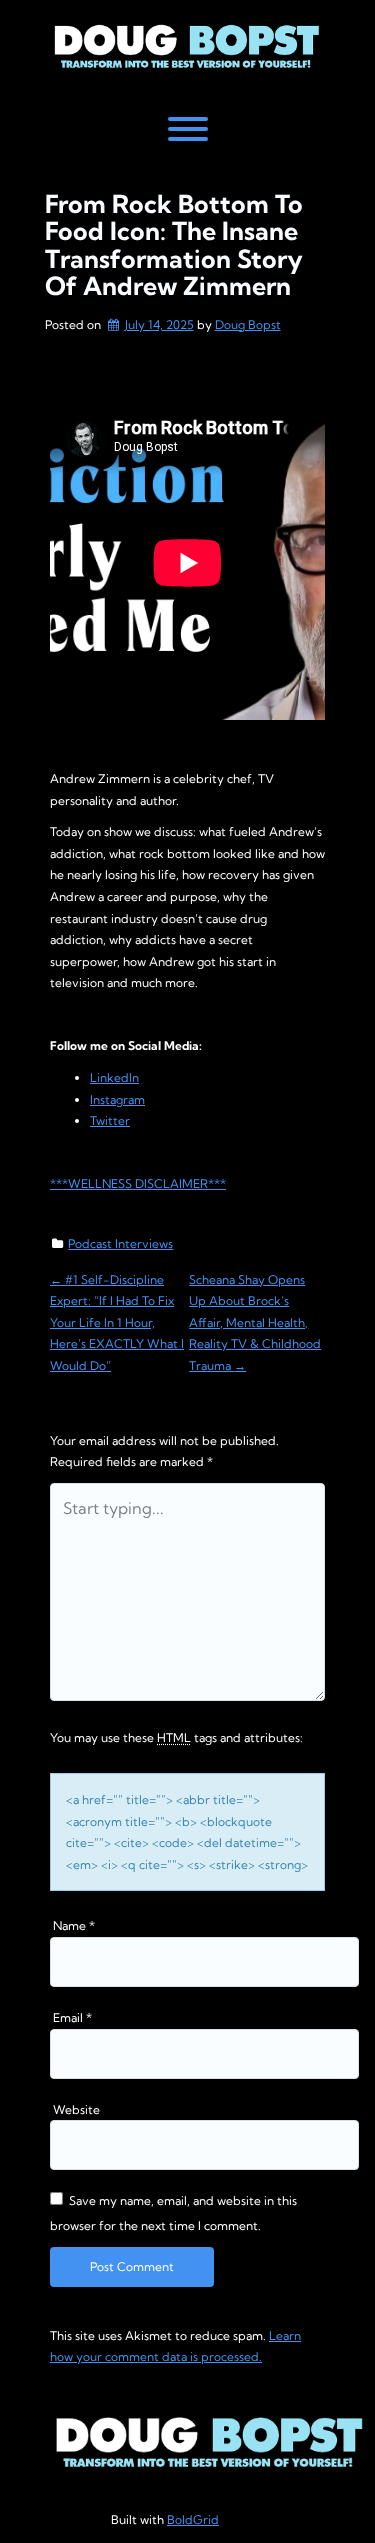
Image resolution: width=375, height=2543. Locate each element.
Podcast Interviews (120, 1243)
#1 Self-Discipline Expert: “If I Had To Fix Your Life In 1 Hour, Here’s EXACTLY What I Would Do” (117, 1322)
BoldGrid (193, 2519)
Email (72, 2017)
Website (76, 2109)
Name (74, 1925)
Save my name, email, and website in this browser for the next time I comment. (173, 2213)
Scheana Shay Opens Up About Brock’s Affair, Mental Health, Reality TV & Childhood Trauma (255, 1322)
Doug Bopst (248, 324)
